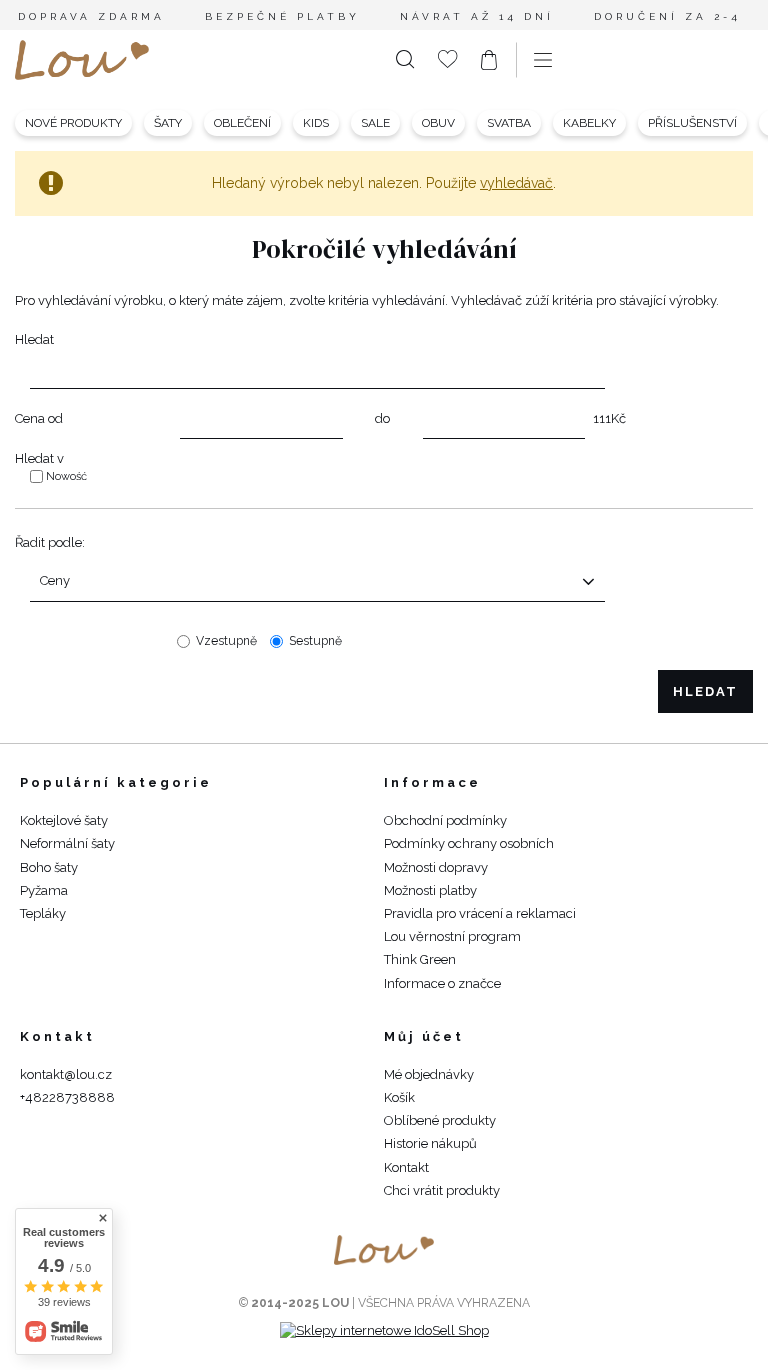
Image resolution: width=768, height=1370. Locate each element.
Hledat (34, 339)
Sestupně (315, 641)
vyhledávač (516, 183)
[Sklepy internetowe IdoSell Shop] (384, 1330)
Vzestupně (226, 641)
